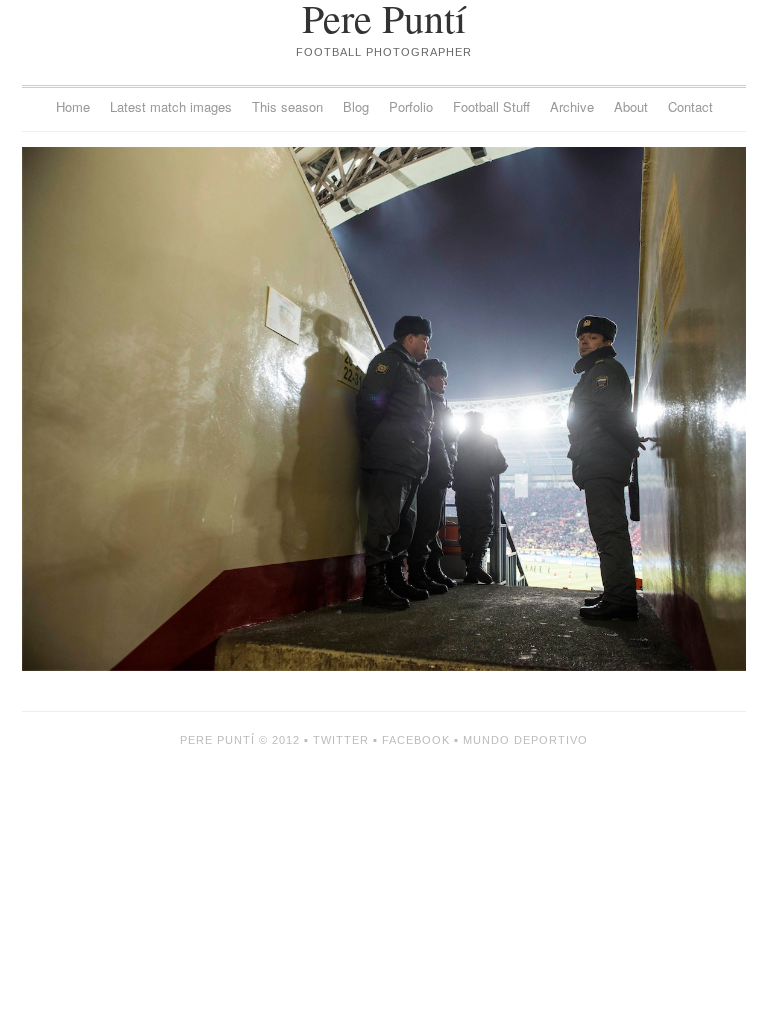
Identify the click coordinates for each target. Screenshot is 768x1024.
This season (287, 106)
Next (565, 409)
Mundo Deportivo (525, 740)
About (631, 106)
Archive (572, 106)
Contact (690, 106)
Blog (356, 106)
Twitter (341, 740)
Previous (203, 409)
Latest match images (171, 106)
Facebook (416, 740)
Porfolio (411, 106)
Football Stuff (491, 106)
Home (73, 106)
